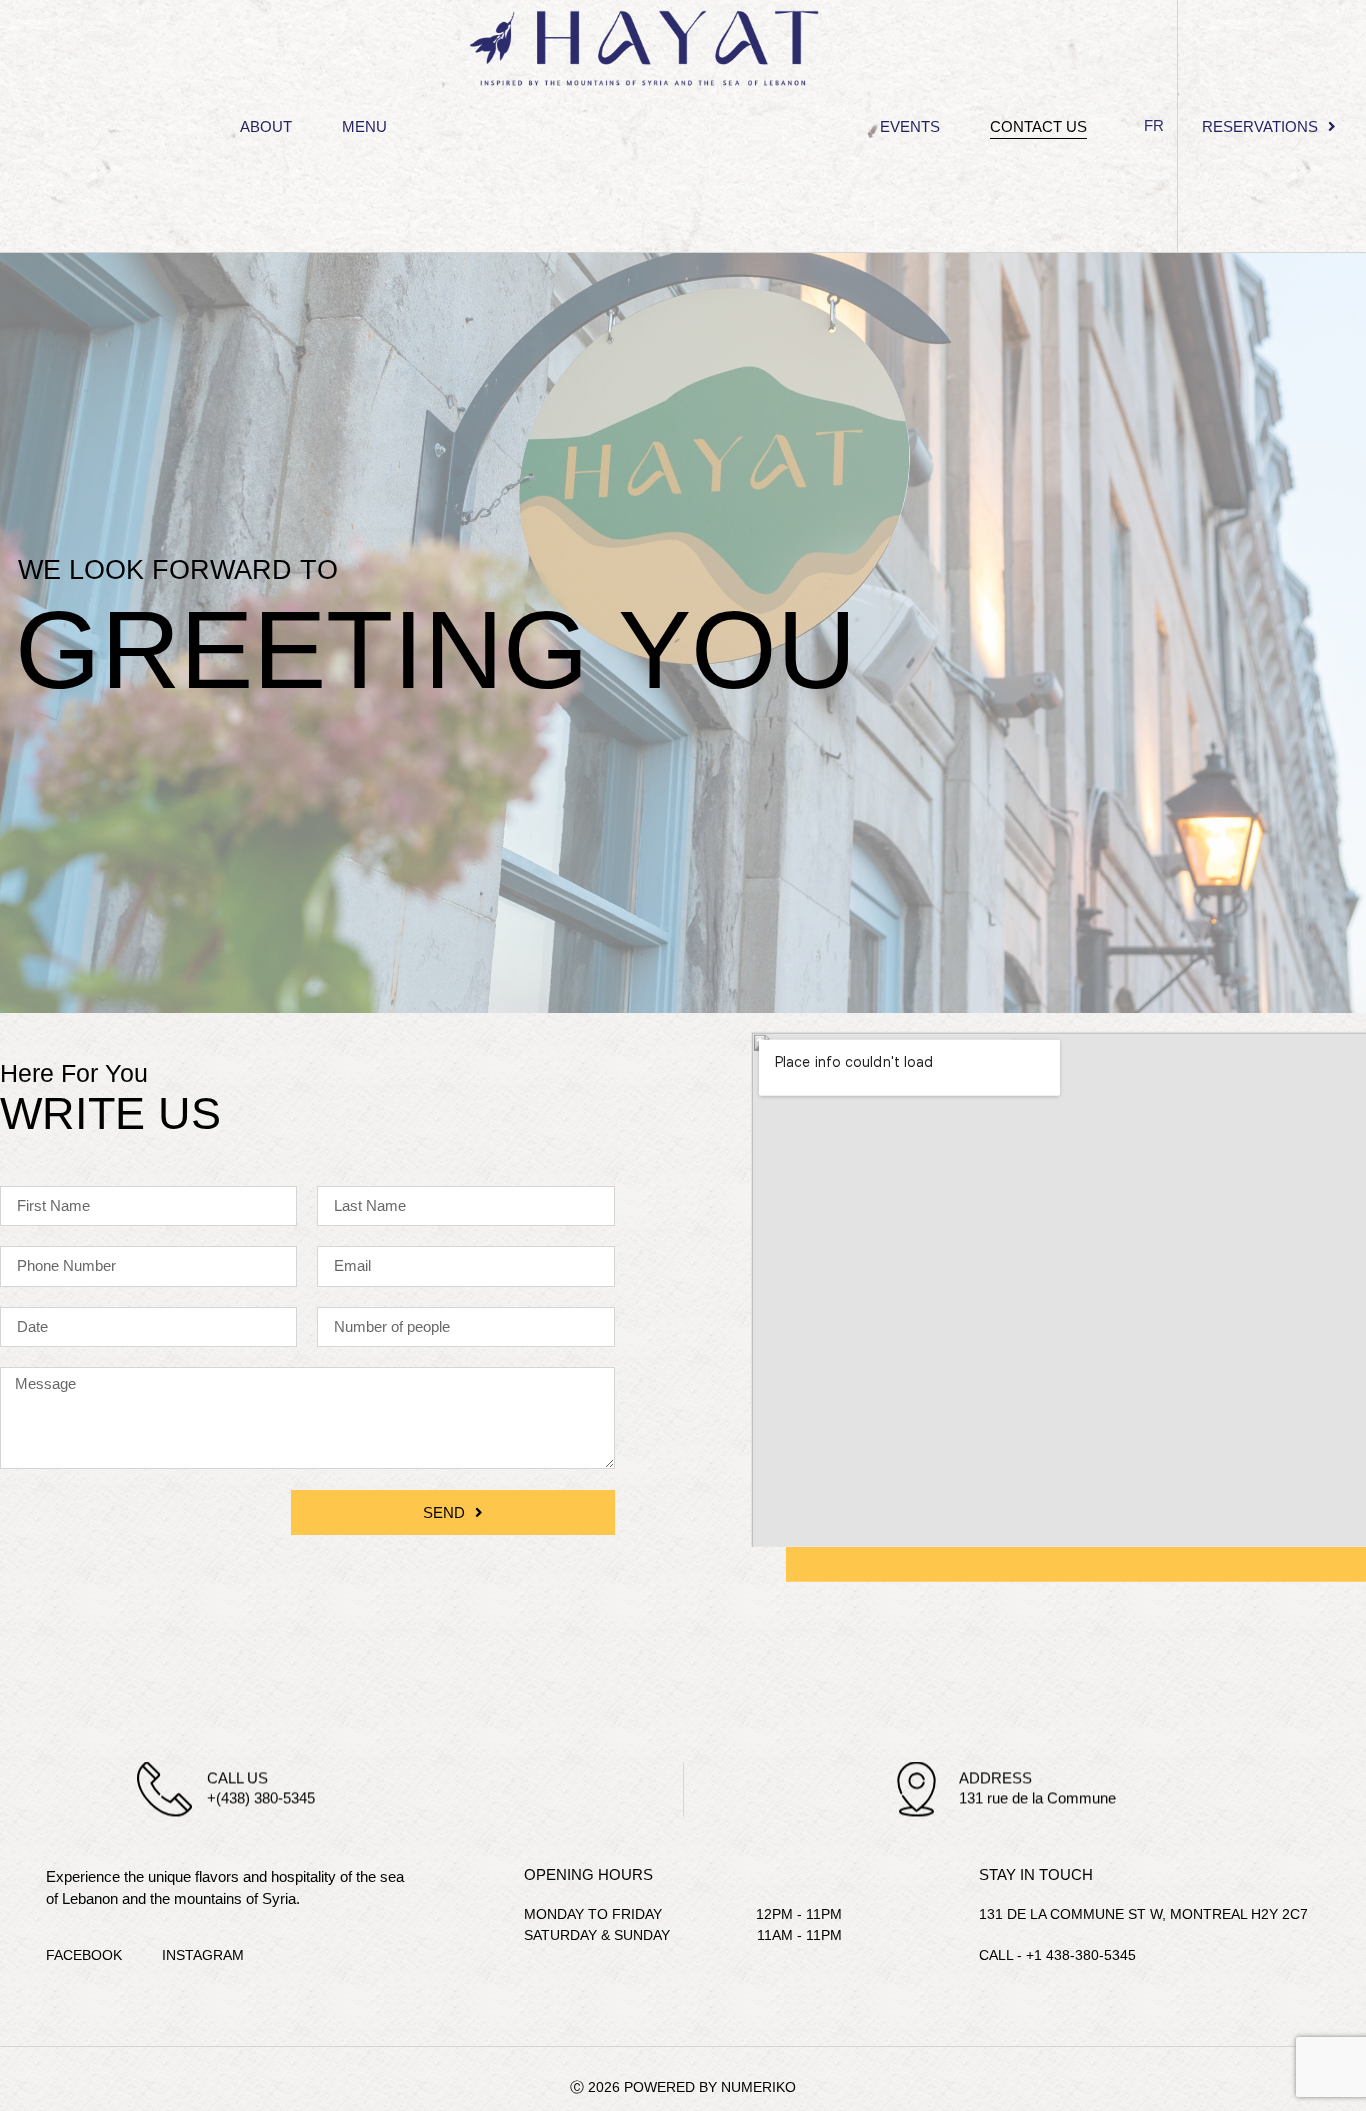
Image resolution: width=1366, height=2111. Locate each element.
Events (910, 126)
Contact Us (1038, 126)
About (266, 126)
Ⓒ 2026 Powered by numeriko (683, 2087)
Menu (364, 126)
